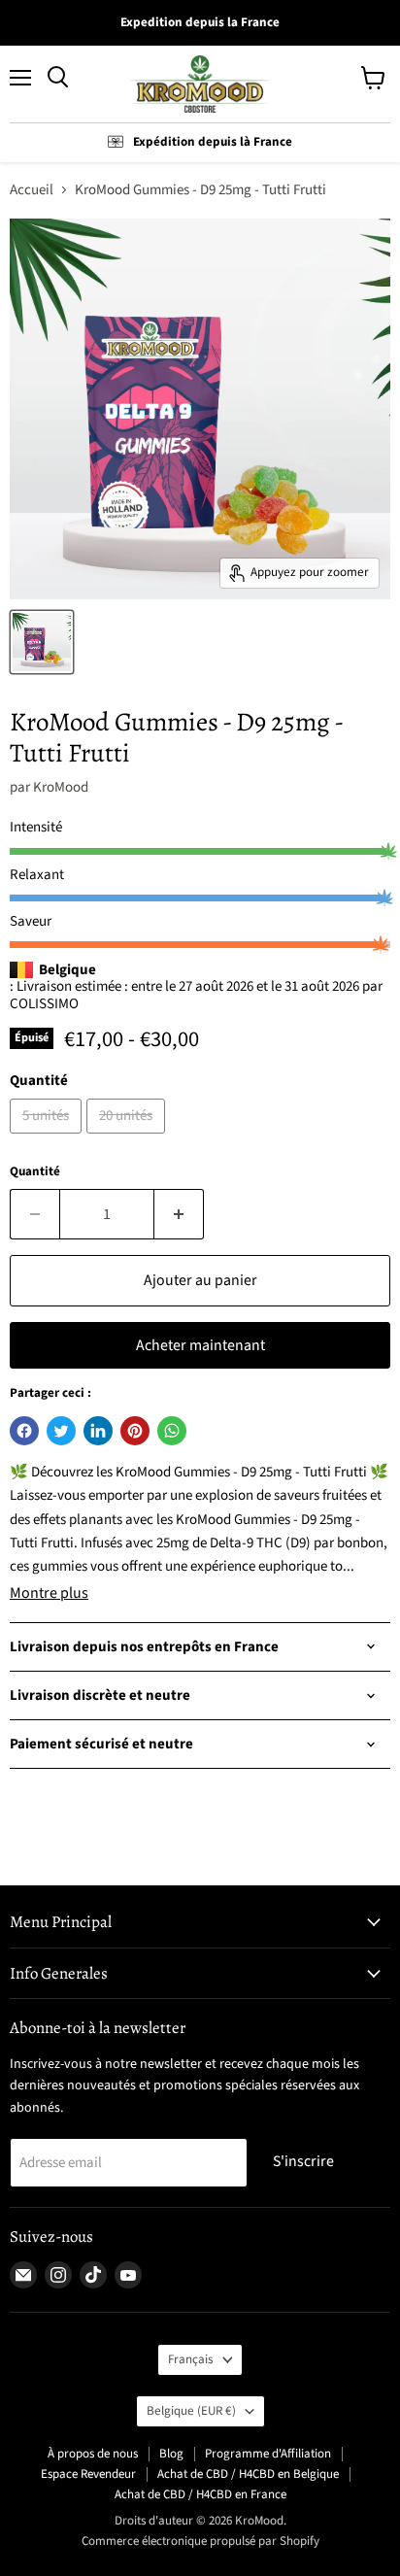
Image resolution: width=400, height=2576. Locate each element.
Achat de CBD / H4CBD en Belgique (248, 2474)
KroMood (61, 787)
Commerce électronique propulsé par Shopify (200, 2541)
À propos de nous (93, 2454)
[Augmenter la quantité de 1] (179, 1214)
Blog (171, 2454)
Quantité (35, 1172)
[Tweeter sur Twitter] (61, 1431)
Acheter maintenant (200, 1345)
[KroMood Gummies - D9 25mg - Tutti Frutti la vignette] (42, 642)
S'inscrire (303, 2161)
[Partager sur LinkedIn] (98, 1431)
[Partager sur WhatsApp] (172, 1431)
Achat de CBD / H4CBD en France (200, 2494)
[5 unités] (48, 1139)
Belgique (191, 2411)
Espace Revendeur (88, 2474)
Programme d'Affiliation (268, 2454)
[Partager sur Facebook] (24, 1431)
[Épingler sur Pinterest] (135, 1431)
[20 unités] (128, 1139)
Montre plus (49, 1593)
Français (191, 2359)
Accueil (32, 190)
